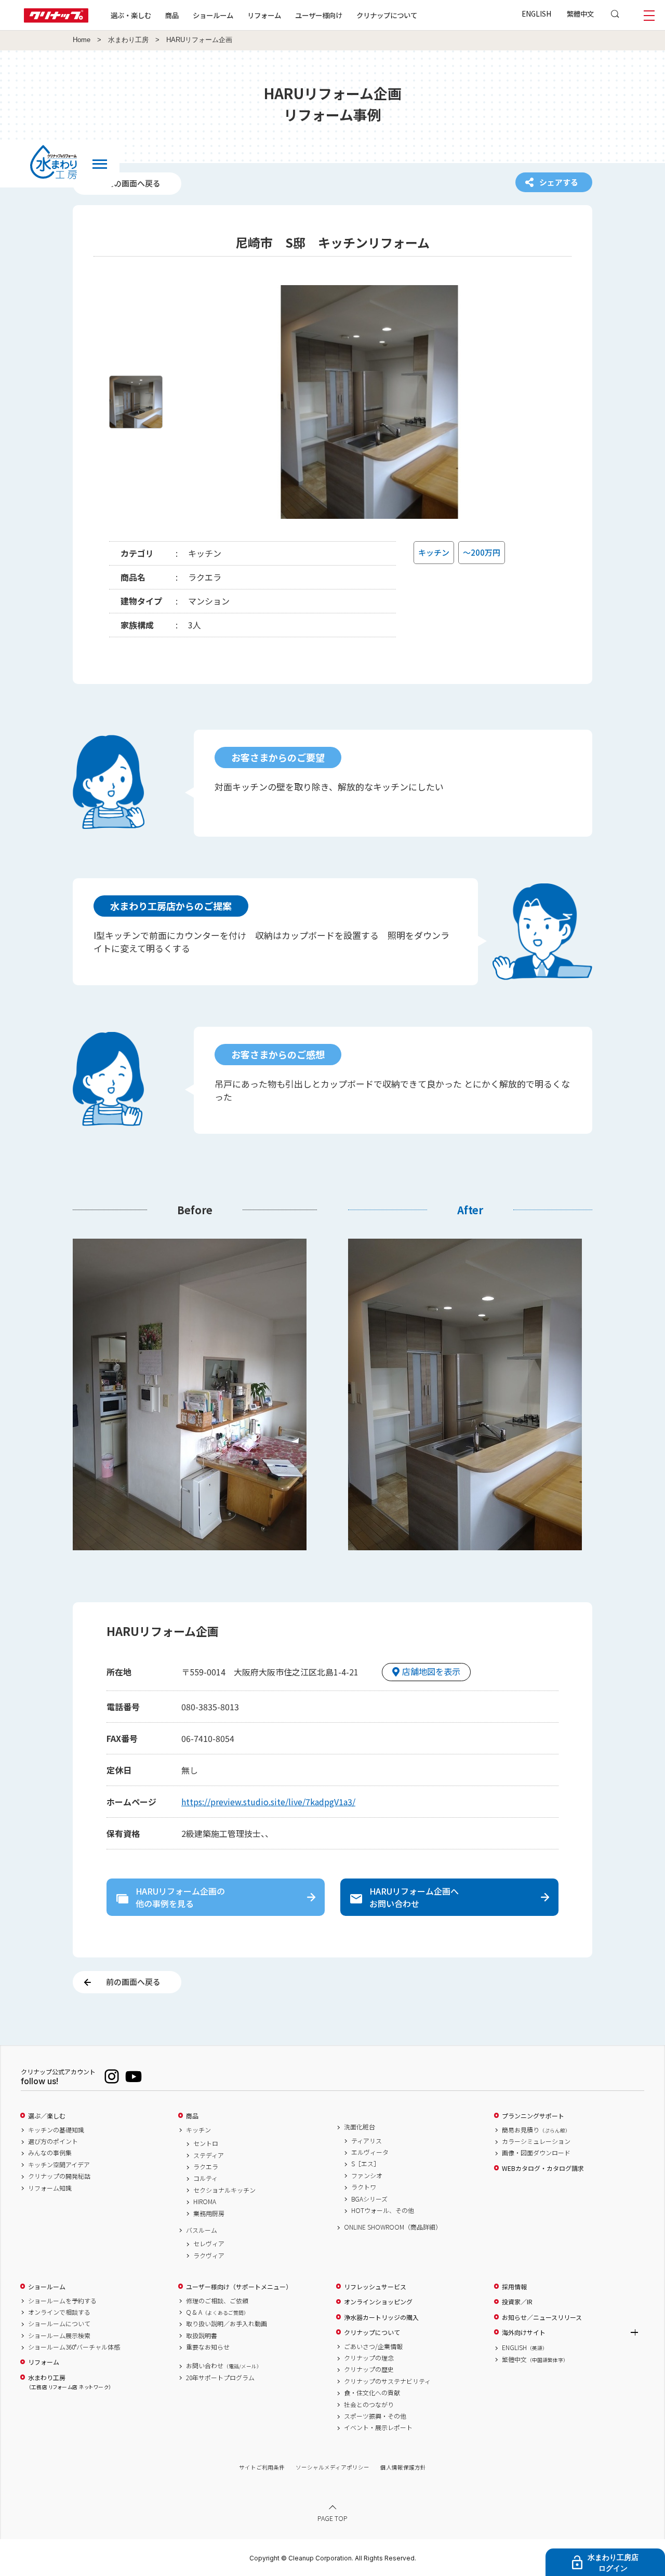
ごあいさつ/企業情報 (373, 2346)
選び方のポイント (53, 2141)
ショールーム (213, 15)
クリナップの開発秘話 (59, 2176)
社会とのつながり (369, 2405)
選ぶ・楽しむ (131, 15)
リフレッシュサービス (375, 2287)
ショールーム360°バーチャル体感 (74, 2347)
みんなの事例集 (50, 2153)
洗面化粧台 (360, 2127)
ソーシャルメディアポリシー (332, 2467)
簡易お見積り (536, 2130)
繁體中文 (580, 14)
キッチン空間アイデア (59, 2165)
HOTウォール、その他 (383, 2210)
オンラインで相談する (59, 2312)
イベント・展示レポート (378, 2427)
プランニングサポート (533, 2116)
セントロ (206, 2143)
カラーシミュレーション (536, 2141)
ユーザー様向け (319, 15)
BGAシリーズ (369, 2199)
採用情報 (514, 2287)
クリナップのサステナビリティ (387, 2381)
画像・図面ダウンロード (536, 2153)
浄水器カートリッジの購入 (381, 2317)
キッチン (198, 2130)
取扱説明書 (202, 2336)
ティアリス (367, 2141)
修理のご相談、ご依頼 (217, 2301)
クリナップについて (387, 15)
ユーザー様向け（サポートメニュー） (239, 2287)
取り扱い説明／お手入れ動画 (227, 2324)
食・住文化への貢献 (372, 2393)
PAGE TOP (332, 2518)
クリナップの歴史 (369, 2369)
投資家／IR (517, 2302)
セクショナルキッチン (224, 2190)
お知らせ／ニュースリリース (542, 2317)
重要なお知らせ (208, 2347)
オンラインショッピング (378, 2302)
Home (82, 40)
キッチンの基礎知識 (56, 2130)
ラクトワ (364, 2187)
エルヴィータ (370, 2152)
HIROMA (205, 2202)
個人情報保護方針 (403, 2467)
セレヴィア (209, 2244)
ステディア (209, 2155)
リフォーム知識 (50, 2188)
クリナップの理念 (369, 2358)
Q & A (217, 2312)
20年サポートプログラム (220, 2378)
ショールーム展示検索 (59, 2336)
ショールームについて (59, 2324)
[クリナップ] (56, 19)
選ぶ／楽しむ (47, 2116)
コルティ (205, 2178)
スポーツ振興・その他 (375, 2416)
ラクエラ (206, 2167)
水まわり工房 (128, 40)
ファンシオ (367, 2176)
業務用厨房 (209, 2213)
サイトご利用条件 (262, 2467)
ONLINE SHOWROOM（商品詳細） (393, 2227)
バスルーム (202, 2230)
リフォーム (264, 15)
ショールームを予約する (62, 2301)
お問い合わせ (224, 2366)
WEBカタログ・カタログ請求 (543, 2168)
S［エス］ (365, 2164)
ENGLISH (536, 14)
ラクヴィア (209, 2256)
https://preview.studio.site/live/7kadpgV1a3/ (268, 1802)
